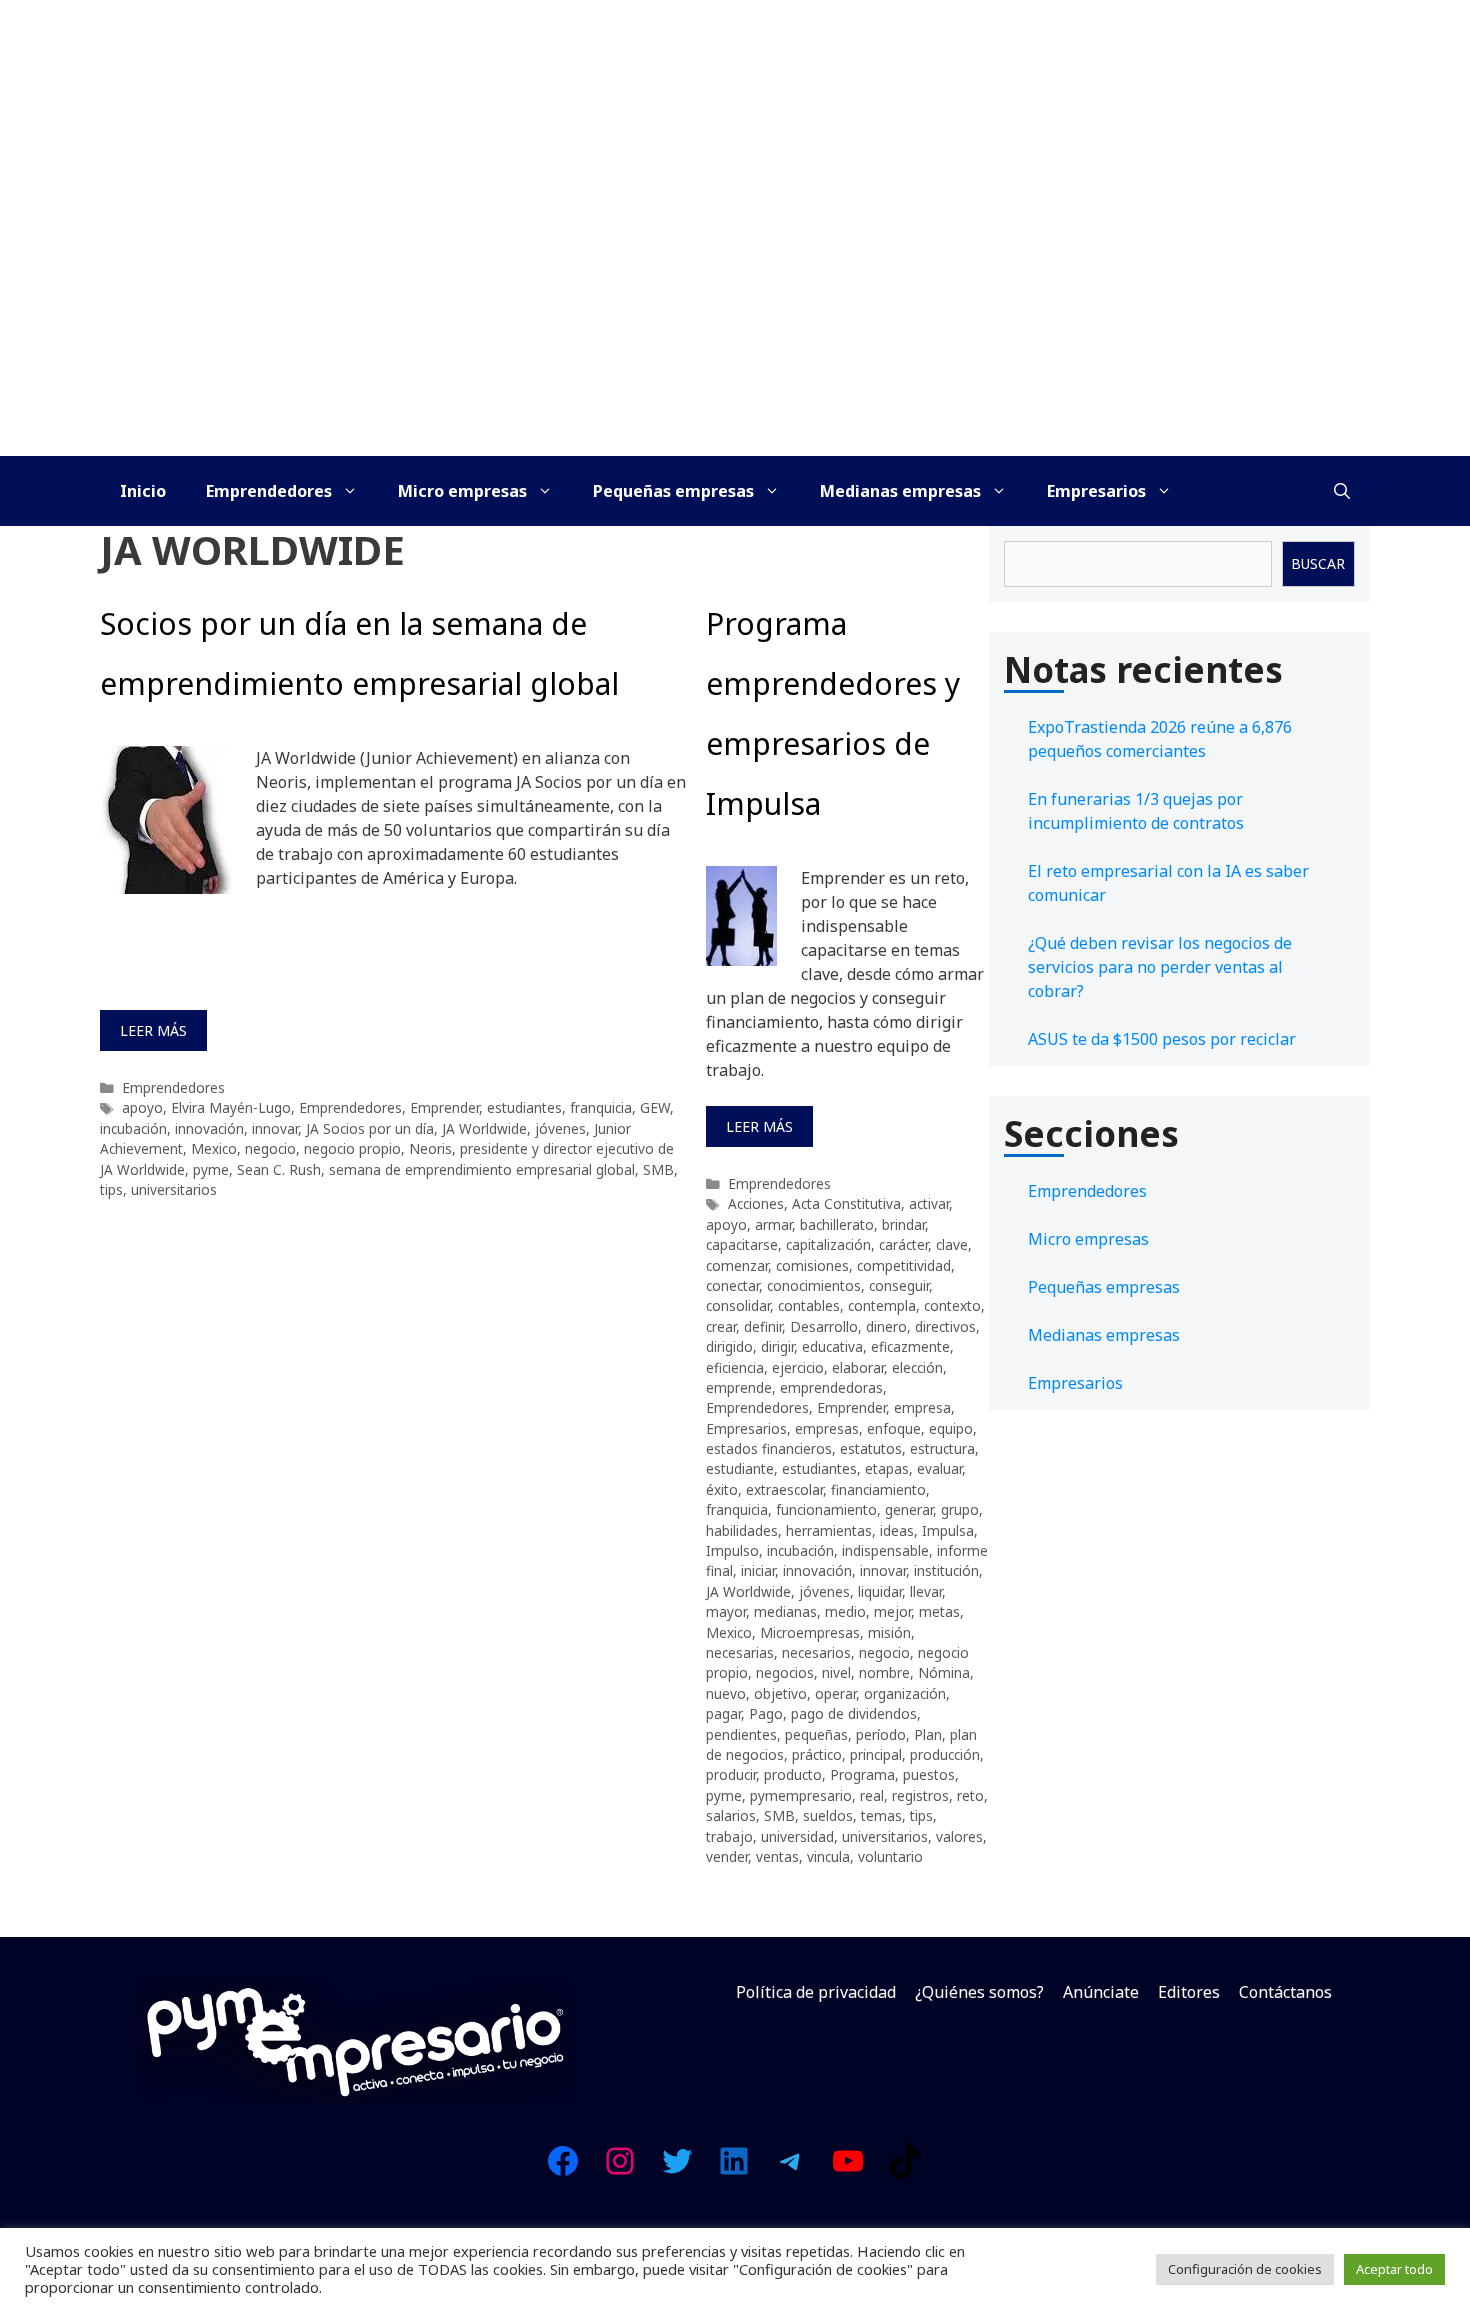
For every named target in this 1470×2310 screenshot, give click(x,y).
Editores (1189, 1992)
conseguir (899, 1285)
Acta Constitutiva (846, 1203)
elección (917, 1367)
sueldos (828, 1815)
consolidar (738, 1305)
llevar (926, 1591)
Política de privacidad (816, 1992)
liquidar (880, 1591)
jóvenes (560, 1128)
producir (731, 1774)
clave (952, 1244)
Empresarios (1096, 491)
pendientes (741, 1734)
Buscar (1318, 563)
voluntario (890, 1856)
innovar (275, 1128)
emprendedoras (831, 1387)
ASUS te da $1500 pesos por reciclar (1162, 1039)
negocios (785, 1672)
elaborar (858, 1367)
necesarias (740, 1652)
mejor (892, 1611)
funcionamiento (826, 1509)
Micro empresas (462, 491)
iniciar (758, 1570)
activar (929, 1203)
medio (845, 1611)
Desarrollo (824, 1326)
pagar (723, 1713)
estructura (942, 1448)
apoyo (142, 1107)
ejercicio (798, 1367)
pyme (211, 1169)
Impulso (732, 1550)
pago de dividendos (854, 1713)
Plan (928, 1734)
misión (889, 1632)
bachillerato (837, 1224)
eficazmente (910, 1346)
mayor (726, 1611)
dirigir (777, 1346)
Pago (766, 1713)
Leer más (153, 1030)
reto (970, 1795)
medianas (785, 1611)
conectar (732, 1285)
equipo (951, 1428)
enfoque (894, 1428)
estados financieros (769, 1448)
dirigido (729, 1346)
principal (876, 1754)
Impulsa (948, 1530)
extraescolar (784, 1489)
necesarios (816, 1652)
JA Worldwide (484, 1128)
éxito (722, 1489)
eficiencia (735, 1367)
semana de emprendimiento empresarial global (482, 1169)
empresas (827, 1428)
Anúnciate (1101, 1992)
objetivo (780, 1693)
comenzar (737, 1265)
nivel (836, 1672)
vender (727, 1856)
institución (946, 1570)
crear (721, 1326)
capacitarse (742, 1244)
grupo (960, 1509)
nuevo (726, 1693)
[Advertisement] (735, 306)
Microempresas (810, 1632)
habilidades (742, 1530)
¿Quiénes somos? (979, 1992)
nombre (884, 1672)
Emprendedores (269, 491)
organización (905, 1693)
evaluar (939, 1468)
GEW (655, 1107)
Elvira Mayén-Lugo (231, 1107)
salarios (731, 1815)
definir (763, 1326)
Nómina (944, 1672)
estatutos (871, 1448)
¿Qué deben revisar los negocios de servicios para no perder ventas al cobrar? (1160, 967)
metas (939, 1611)
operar (835, 1693)
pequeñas (816, 1734)
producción (945, 1754)
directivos (945, 1326)
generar (909, 1509)
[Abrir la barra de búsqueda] (1342, 491)
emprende (739, 1387)
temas (881, 1815)
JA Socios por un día (370, 1128)
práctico (817, 1754)
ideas (897, 1530)
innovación (209, 1128)
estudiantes (524, 1107)
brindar (903, 1224)
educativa (832, 1346)
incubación (133, 1128)
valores (959, 1836)
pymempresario (801, 1795)
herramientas (829, 1530)
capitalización (828, 1244)
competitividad (904, 1265)
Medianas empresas (900, 491)
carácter (903, 1244)
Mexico (214, 1148)
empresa (922, 1407)
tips (111, 1189)
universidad (797, 1836)
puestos (929, 1774)
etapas (887, 1468)
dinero (886, 1326)
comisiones (812, 1265)
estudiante (740, 1468)
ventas (777, 1856)
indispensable (885, 1550)
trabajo (729, 1836)
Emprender (444, 1107)
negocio (270, 1148)
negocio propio (352, 1148)
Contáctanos (1285, 1992)
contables (809, 1305)
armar (773, 1224)
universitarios (174, 1189)
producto (793, 1774)
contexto (952, 1305)
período (881, 1734)
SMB (658, 1169)
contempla (882, 1305)
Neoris (430, 1148)
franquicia (601, 1107)
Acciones (756, 1203)
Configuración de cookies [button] (1245, 2269)
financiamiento (878, 1489)
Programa (862, 1774)
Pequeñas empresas (673, 491)
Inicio (143, 491)
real (872, 1795)
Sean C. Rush (279, 1169)
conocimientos (814, 1285)
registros (920, 1795)
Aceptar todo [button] (1394, 2269)
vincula (828, 1856)
